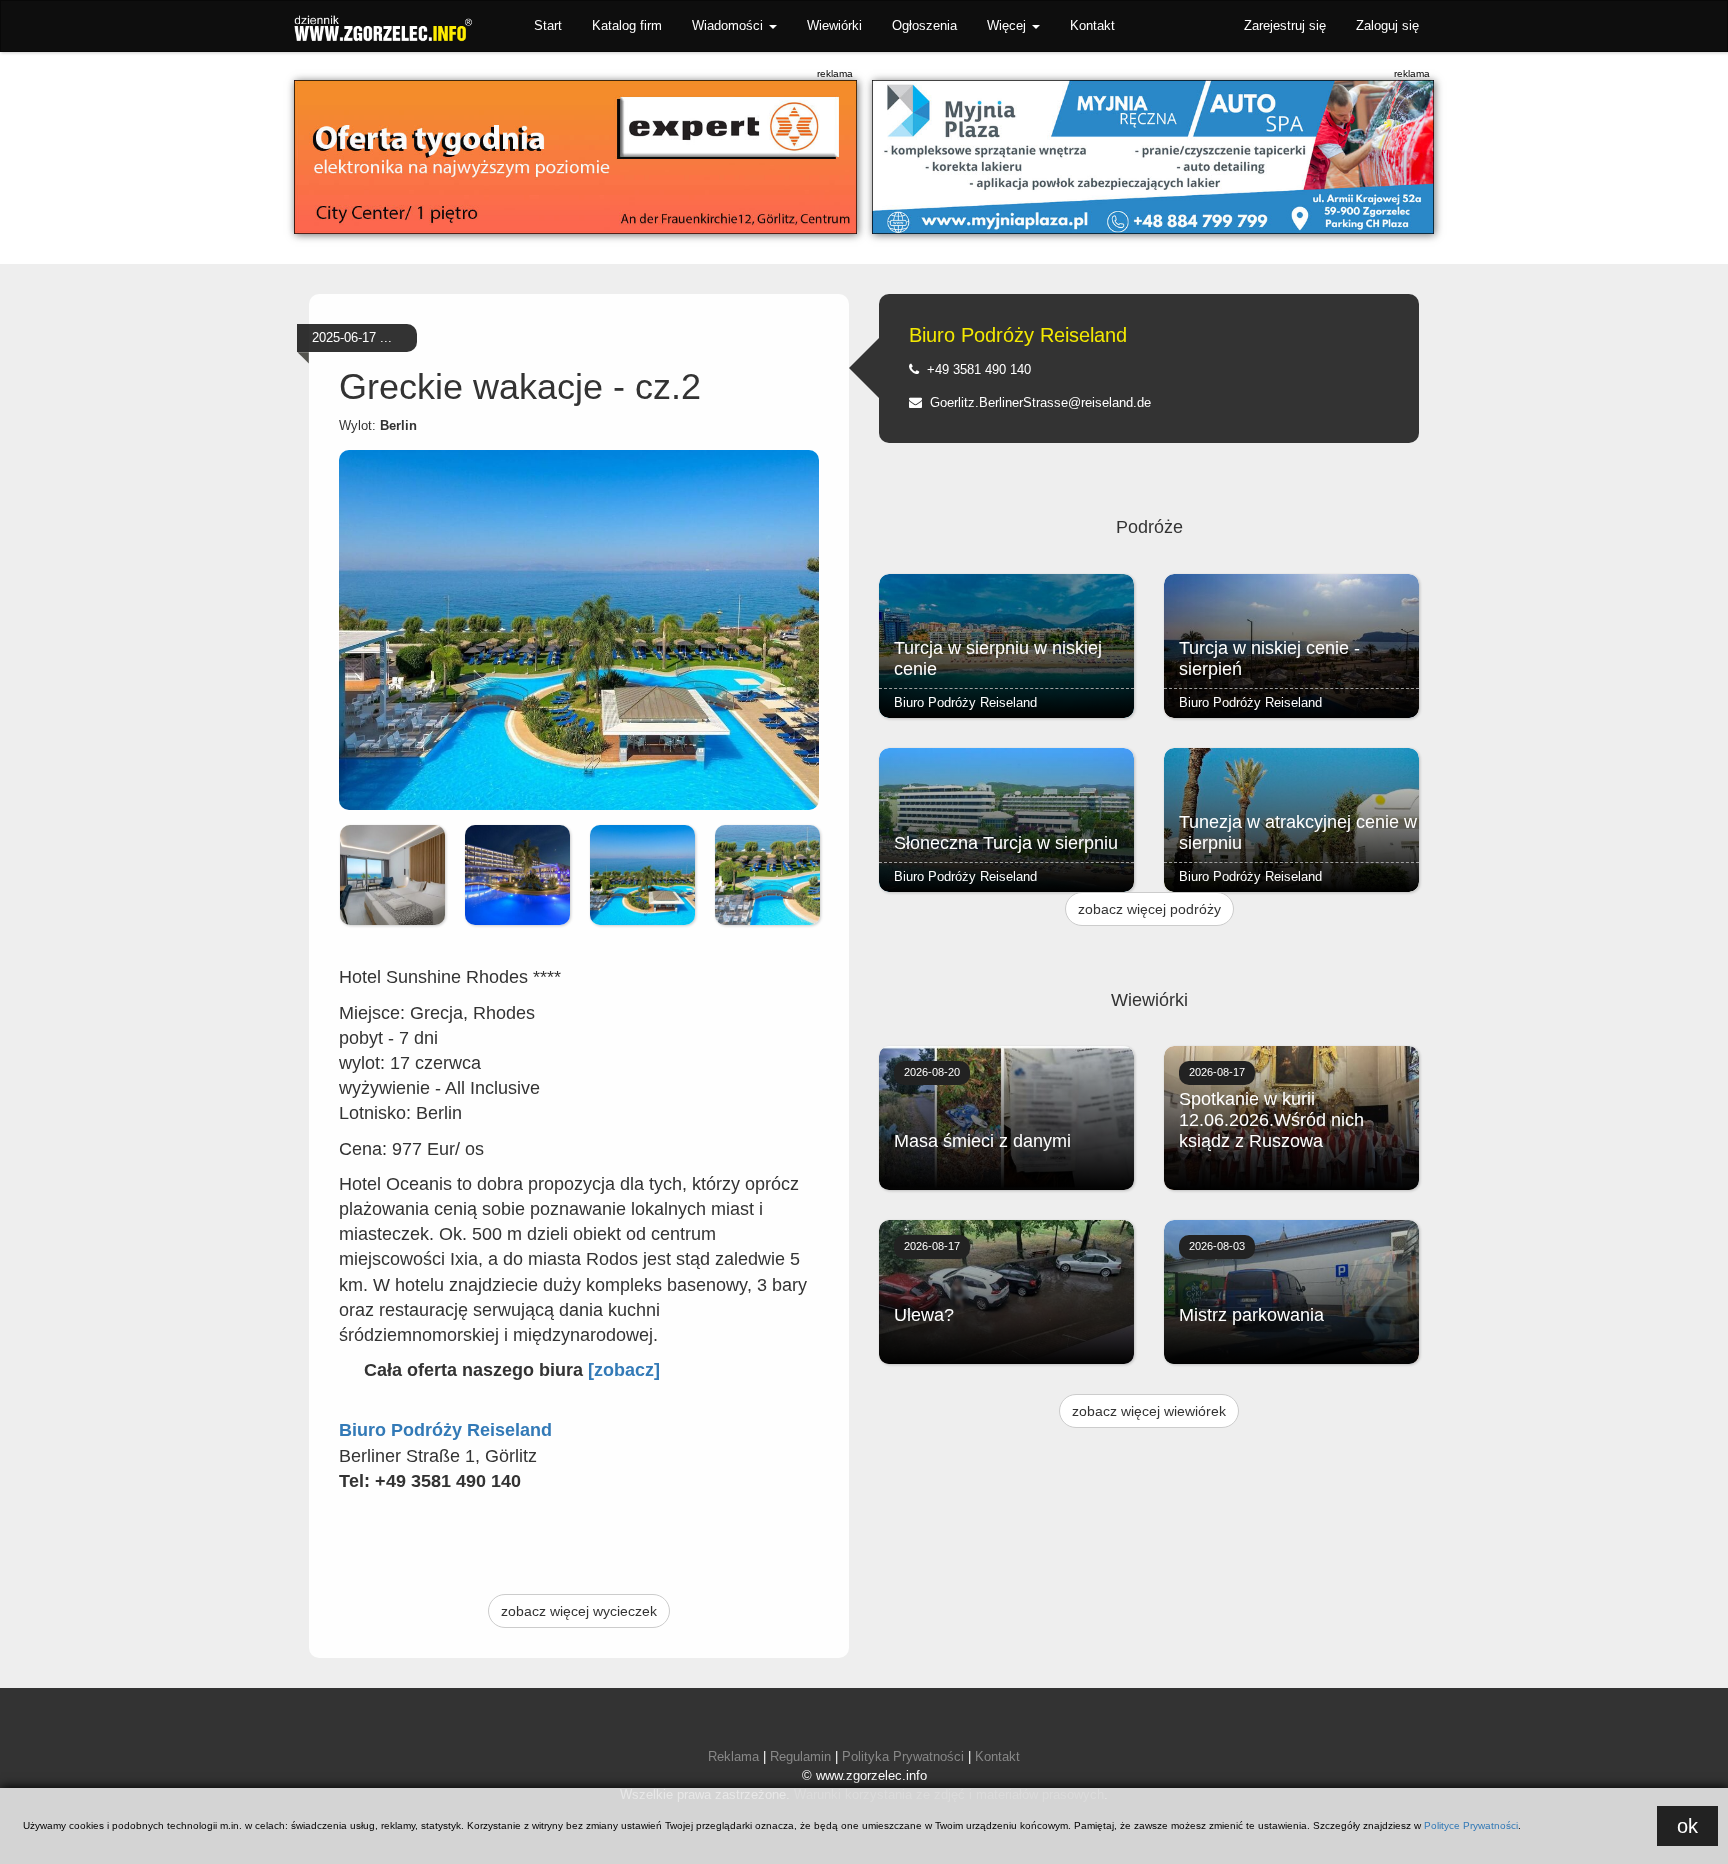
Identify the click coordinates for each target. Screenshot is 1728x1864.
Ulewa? (924, 1315)
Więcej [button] (1008, 25)
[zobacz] (624, 1370)
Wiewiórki (834, 25)
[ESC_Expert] (575, 157)
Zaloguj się (1387, 25)
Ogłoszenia (924, 25)
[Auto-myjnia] (1153, 157)
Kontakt (1092, 25)
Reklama (733, 1756)
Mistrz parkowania (1251, 1315)
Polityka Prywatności (903, 1756)
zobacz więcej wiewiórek (1149, 1411)
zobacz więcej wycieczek (579, 1611)
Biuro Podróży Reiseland (1018, 335)
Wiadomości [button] (729, 25)
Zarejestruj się (1285, 25)
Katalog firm (627, 25)
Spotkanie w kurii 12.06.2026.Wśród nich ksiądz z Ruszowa (1271, 1120)
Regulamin (800, 1756)
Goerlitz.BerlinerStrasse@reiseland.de (1036, 402)
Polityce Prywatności (1471, 1825)
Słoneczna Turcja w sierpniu (1006, 843)
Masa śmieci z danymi (982, 1141)
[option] (392, 875)
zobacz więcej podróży (1149, 909)
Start (548, 25)
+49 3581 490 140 (975, 369)
